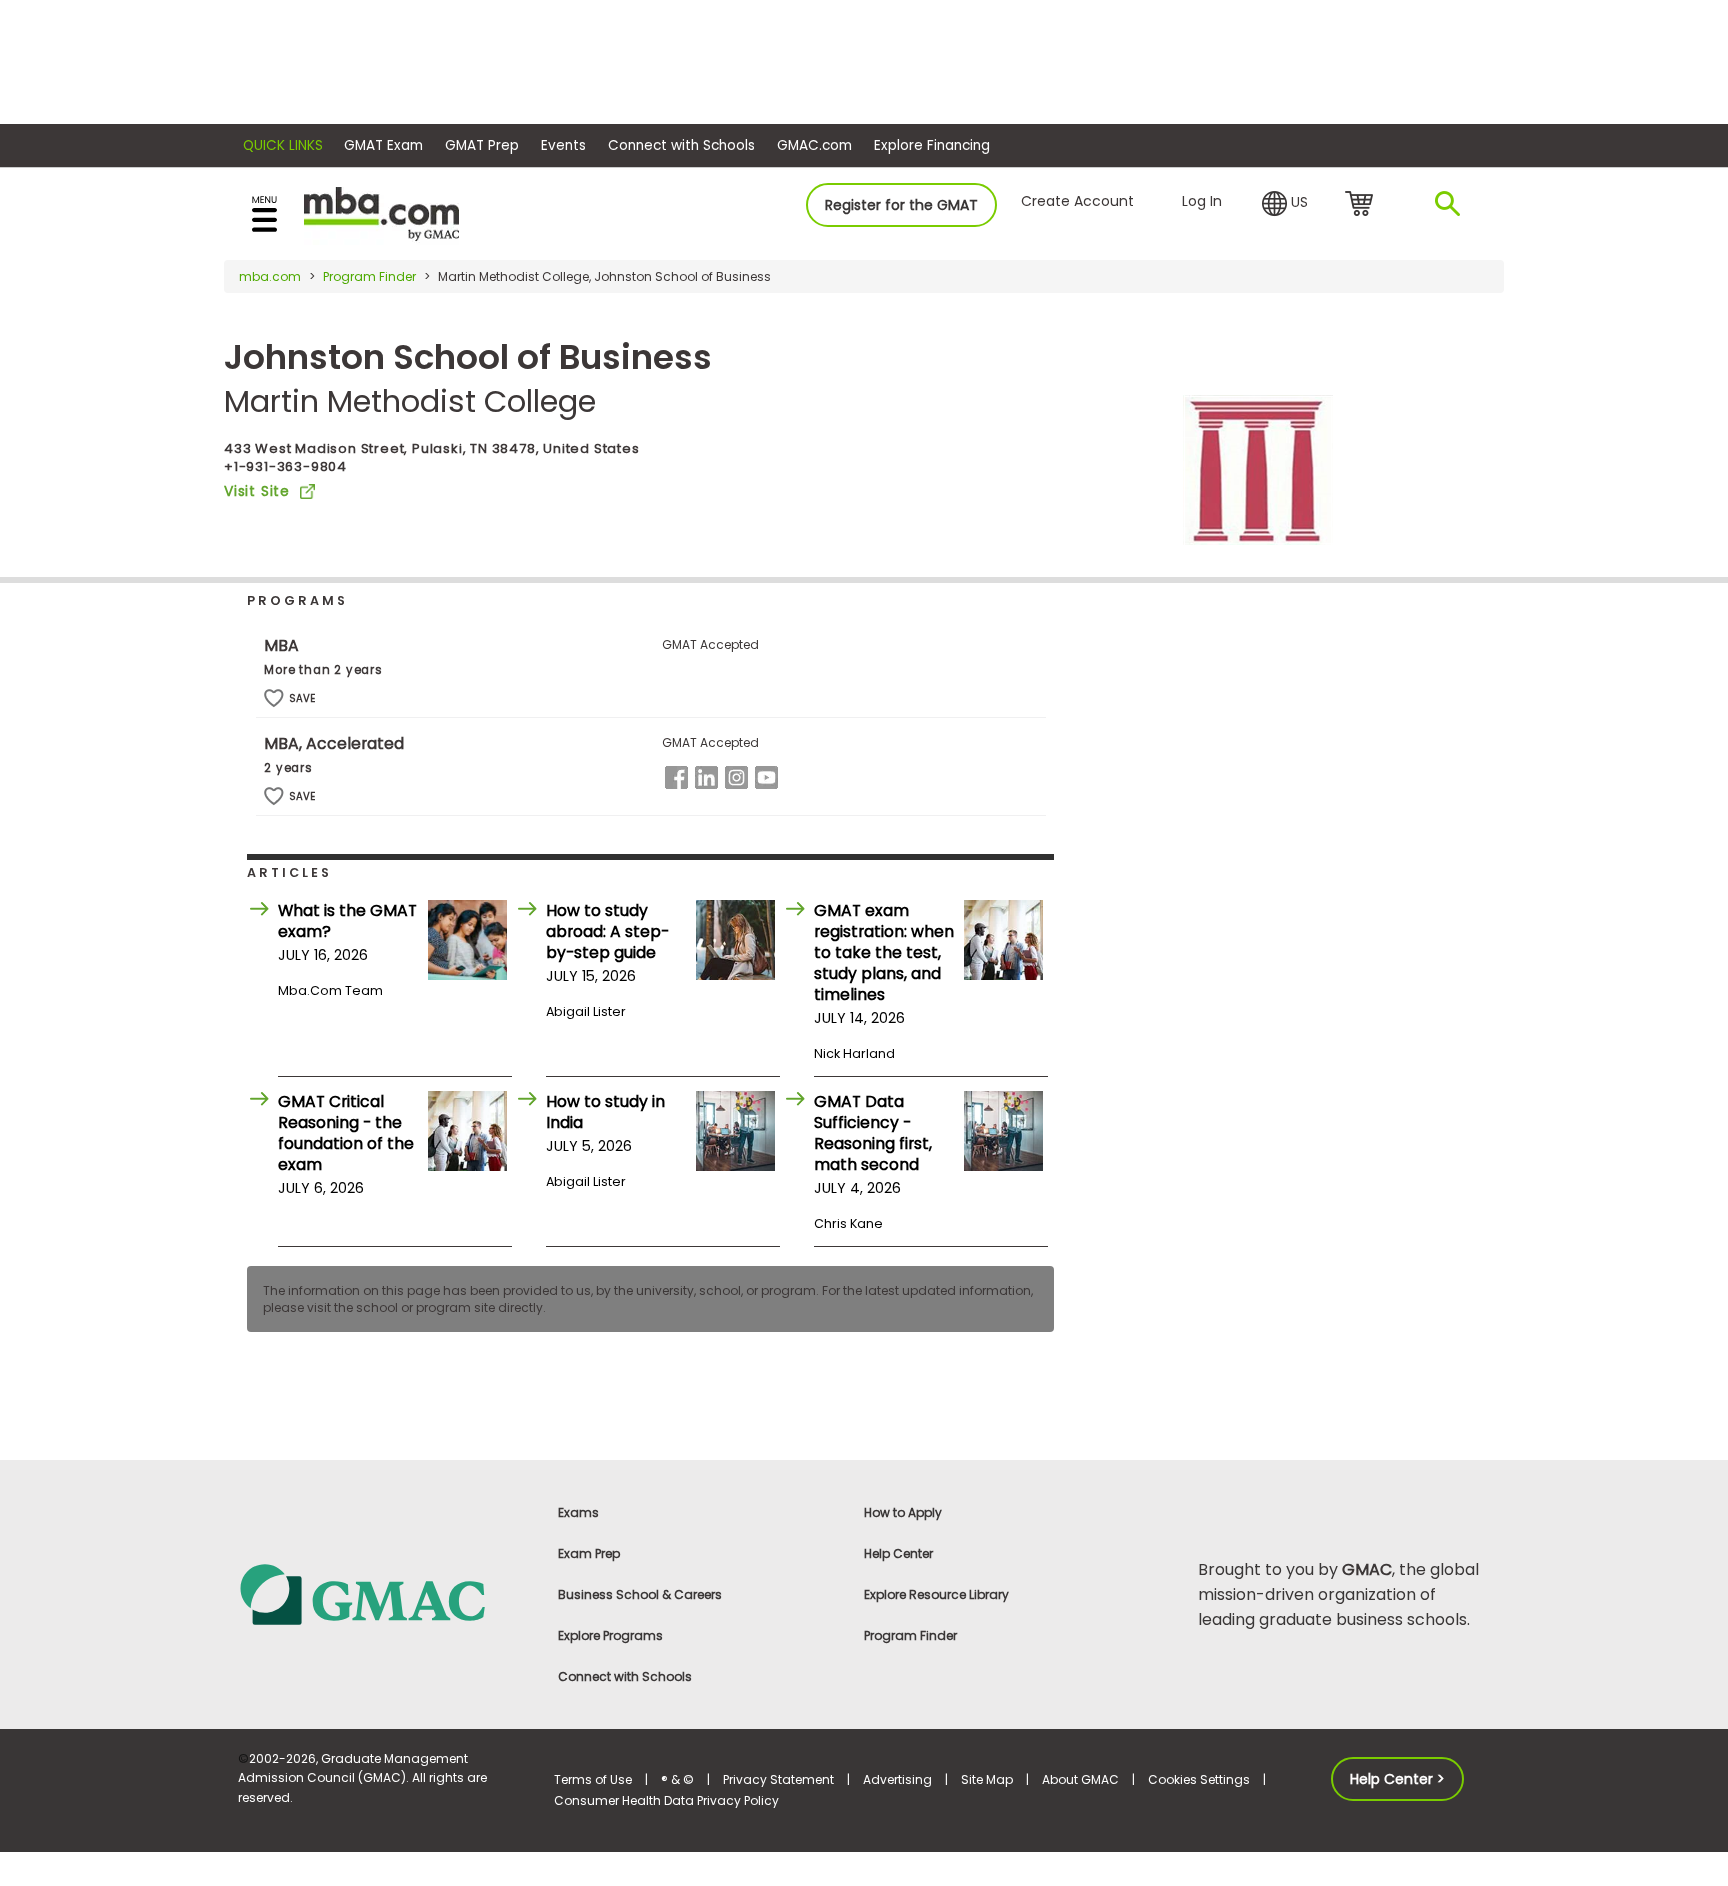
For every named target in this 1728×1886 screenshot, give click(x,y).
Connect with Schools (681, 145)
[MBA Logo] (381, 212)
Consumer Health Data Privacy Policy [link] (666, 1800)
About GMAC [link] (1080, 1779)
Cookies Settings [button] (1199, 1779)
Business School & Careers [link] (640, 1594)
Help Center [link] (898, 1553)
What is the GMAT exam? (347, 921)
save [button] (274, 698)
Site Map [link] (987, 1779)
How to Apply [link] (903, 1512)
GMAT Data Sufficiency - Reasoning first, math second (873, 1133)
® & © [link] (677, 1779)
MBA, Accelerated (334, 743)
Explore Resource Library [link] (936, 1594)
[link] (384, 1593)
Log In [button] (1202, 201)
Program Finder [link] (910, 1635)
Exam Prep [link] (589, 1553)
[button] (1285, 204)
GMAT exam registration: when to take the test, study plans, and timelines (884, 952)
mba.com (270, 276)
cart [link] (1362, 205)
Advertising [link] (897, 1779)
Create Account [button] (1077, 201)
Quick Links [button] (283, 145)
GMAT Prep (482, 145)
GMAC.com (814, 145)
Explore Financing (932, 145)
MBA (281, 645)
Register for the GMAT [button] (901, 205)
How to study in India (605, 1112)
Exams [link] (578, 1512)
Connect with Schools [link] (625, 1676)
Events (563, 145)
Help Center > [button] (1397, 1779)
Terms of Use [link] (593, 1779)
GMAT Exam (383, 145)
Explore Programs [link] (610, 1635)
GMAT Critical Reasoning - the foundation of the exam (346, 1133)
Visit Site (257, 491)
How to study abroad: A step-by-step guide (607, 931)
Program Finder (369, 276)
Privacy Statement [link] (778, 1779)
